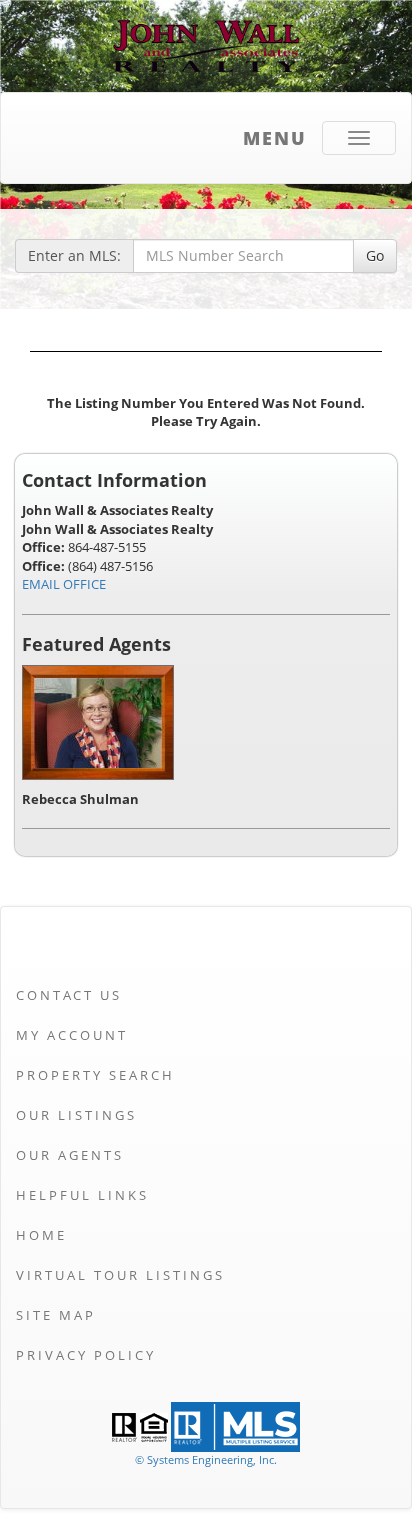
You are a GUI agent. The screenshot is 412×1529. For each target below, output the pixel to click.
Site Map (56, 1315)
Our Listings (76, 1115)
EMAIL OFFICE (64, 584)
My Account (72, 1035)
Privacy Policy (86, 1355)
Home (41, 1235)
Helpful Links (82, 1195)
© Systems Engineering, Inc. (206, 1459)
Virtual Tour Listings (120, 1275)
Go (375, 255)
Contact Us (69, 995)
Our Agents (70, 1155)
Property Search (95, 1075)
